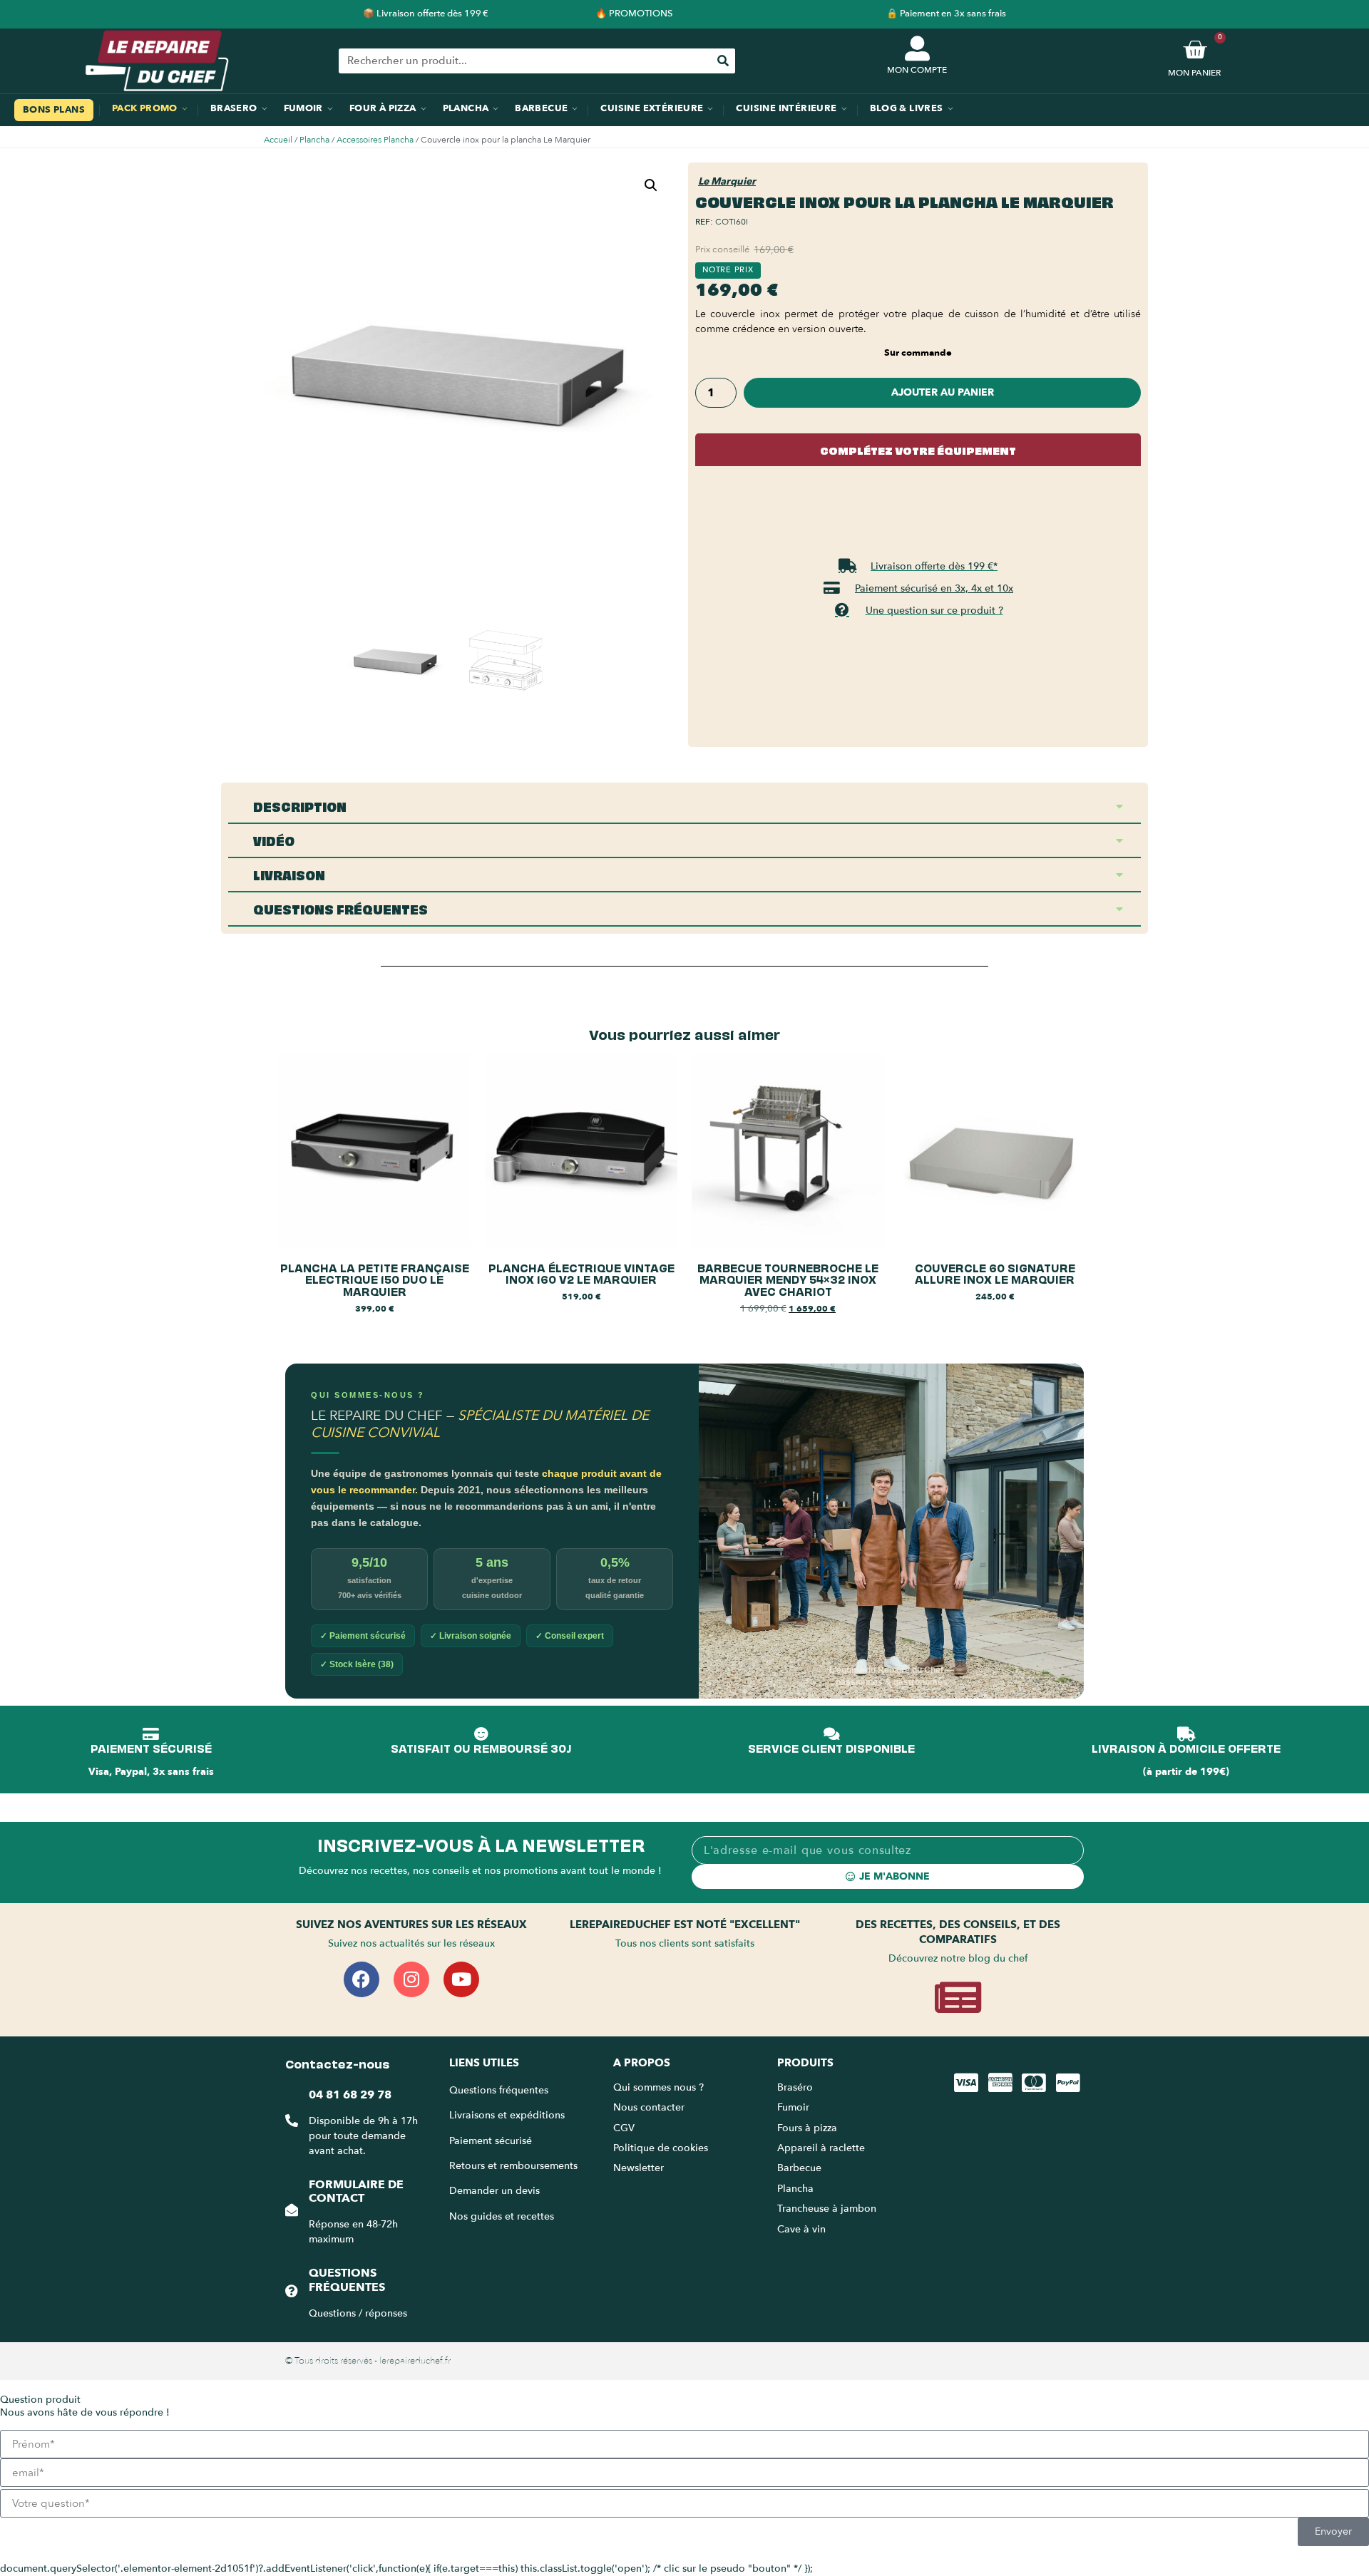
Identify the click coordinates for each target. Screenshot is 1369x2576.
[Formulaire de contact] (292, 2210)
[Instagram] (411, 1979)
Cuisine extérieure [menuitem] (652, 108)
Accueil (278, 140)
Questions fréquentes (347, 2280)
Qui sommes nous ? (660, 2087)
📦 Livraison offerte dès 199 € (426, 14)
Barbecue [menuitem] (541, 108)
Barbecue (799, 2168)
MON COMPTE (917, 70)
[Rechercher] (723, 61)
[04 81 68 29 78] (292, 2121)
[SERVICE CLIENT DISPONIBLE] (831, 1734)
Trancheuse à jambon (827, 2209)
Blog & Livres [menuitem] (907, 108)
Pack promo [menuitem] (145, 108)
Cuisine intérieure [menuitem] (786, 108)
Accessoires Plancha (375, 140)
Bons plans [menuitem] (54, 110)
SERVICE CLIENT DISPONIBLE (831, 1748)
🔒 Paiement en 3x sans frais (946, 14)
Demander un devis (494, 2191)
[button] (651, 185)
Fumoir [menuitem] (303, 108)
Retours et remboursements (513, 2166)
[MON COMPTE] (917, 48)
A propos (642, 2063)
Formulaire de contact (356, 2191)
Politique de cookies (661, 2148)
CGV (624, 2128)
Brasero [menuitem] (234, 108)
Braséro (795, 2087)
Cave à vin (801, 2229)
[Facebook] (362, 1979)
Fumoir (793, 2107)
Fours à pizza (807, 2128)
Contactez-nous (337, 2063)
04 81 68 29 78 (350, 2095)
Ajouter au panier (943, 392)
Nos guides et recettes (502, 2216)
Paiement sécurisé (491, 2141)
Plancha (314, 140)
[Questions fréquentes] (292, 2291)
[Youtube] (461, 1979)
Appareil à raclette (822, 2148)
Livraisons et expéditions (507, 2115)
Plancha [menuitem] (466, 108)
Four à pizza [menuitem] (383, 108)
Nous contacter (649, 2107)
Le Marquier (727, 181)
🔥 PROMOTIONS (634, 14)
